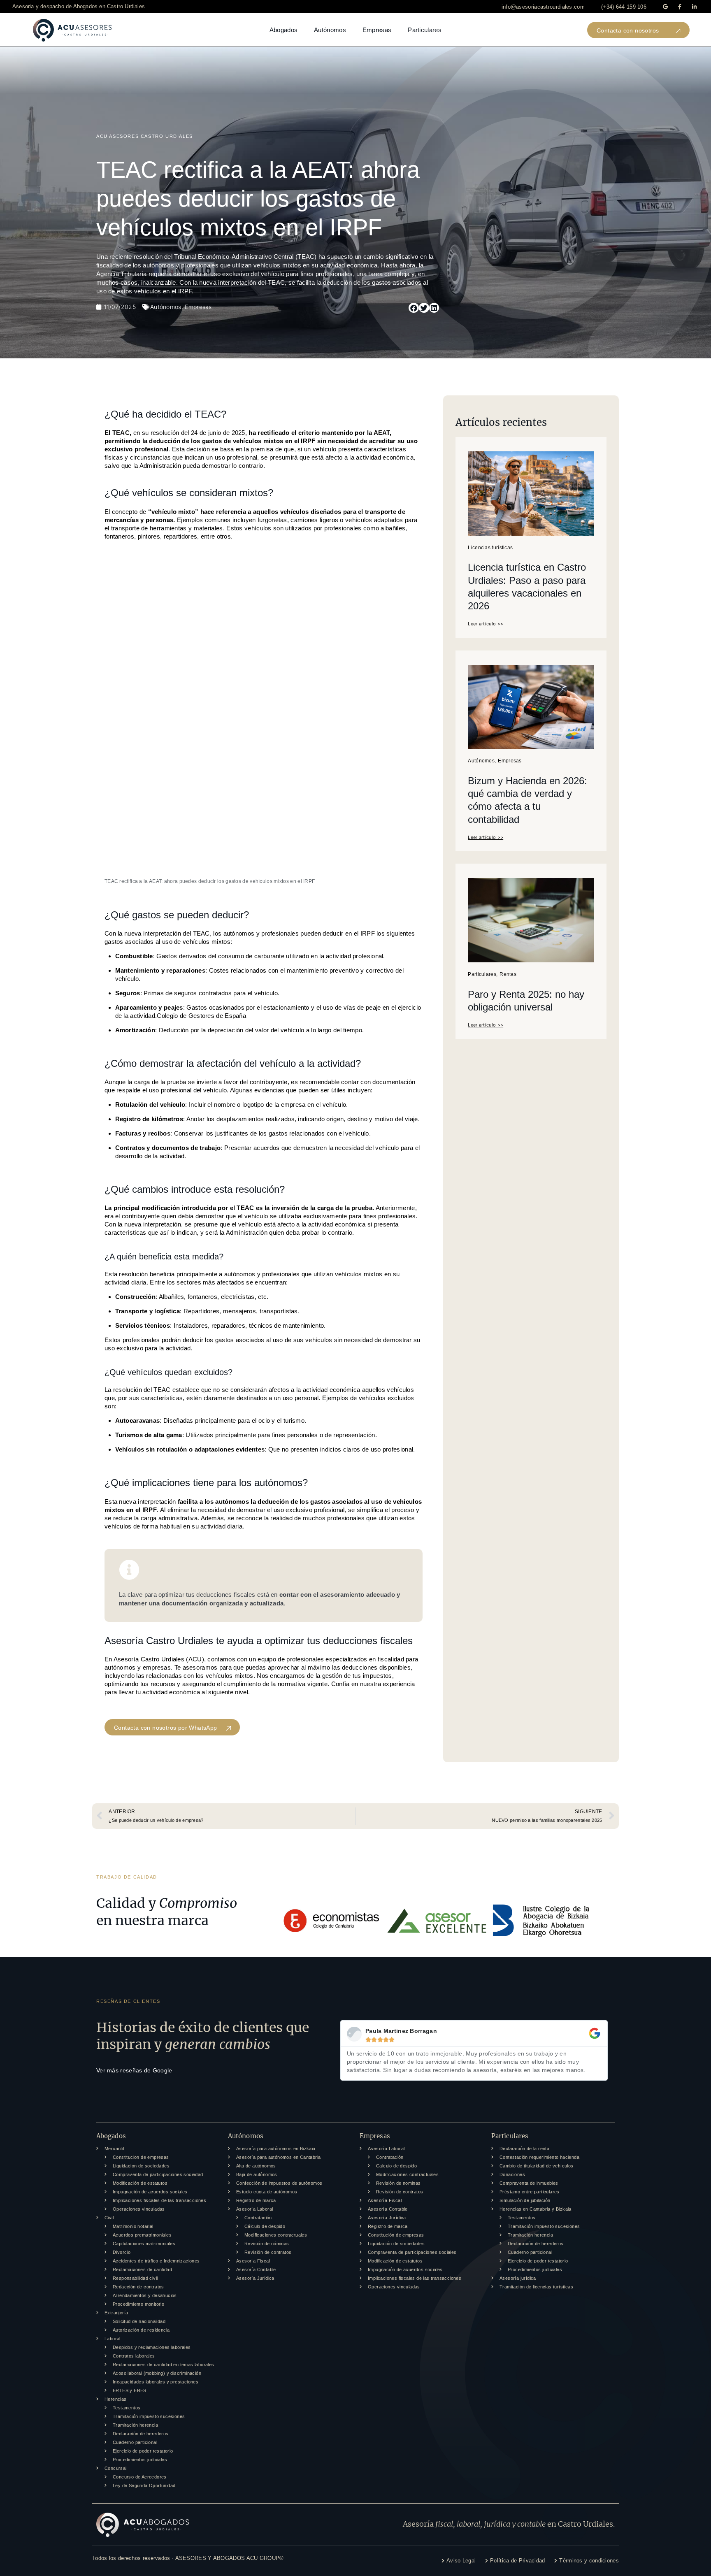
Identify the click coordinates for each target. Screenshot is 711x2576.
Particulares (425, 30)
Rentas (508, 974)
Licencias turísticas (490, 548)
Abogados (283, 30)
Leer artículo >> (486, 624)
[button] (543, 7)
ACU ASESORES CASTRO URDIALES (145, 136)
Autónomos (330, 30)
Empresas (377, 30)
